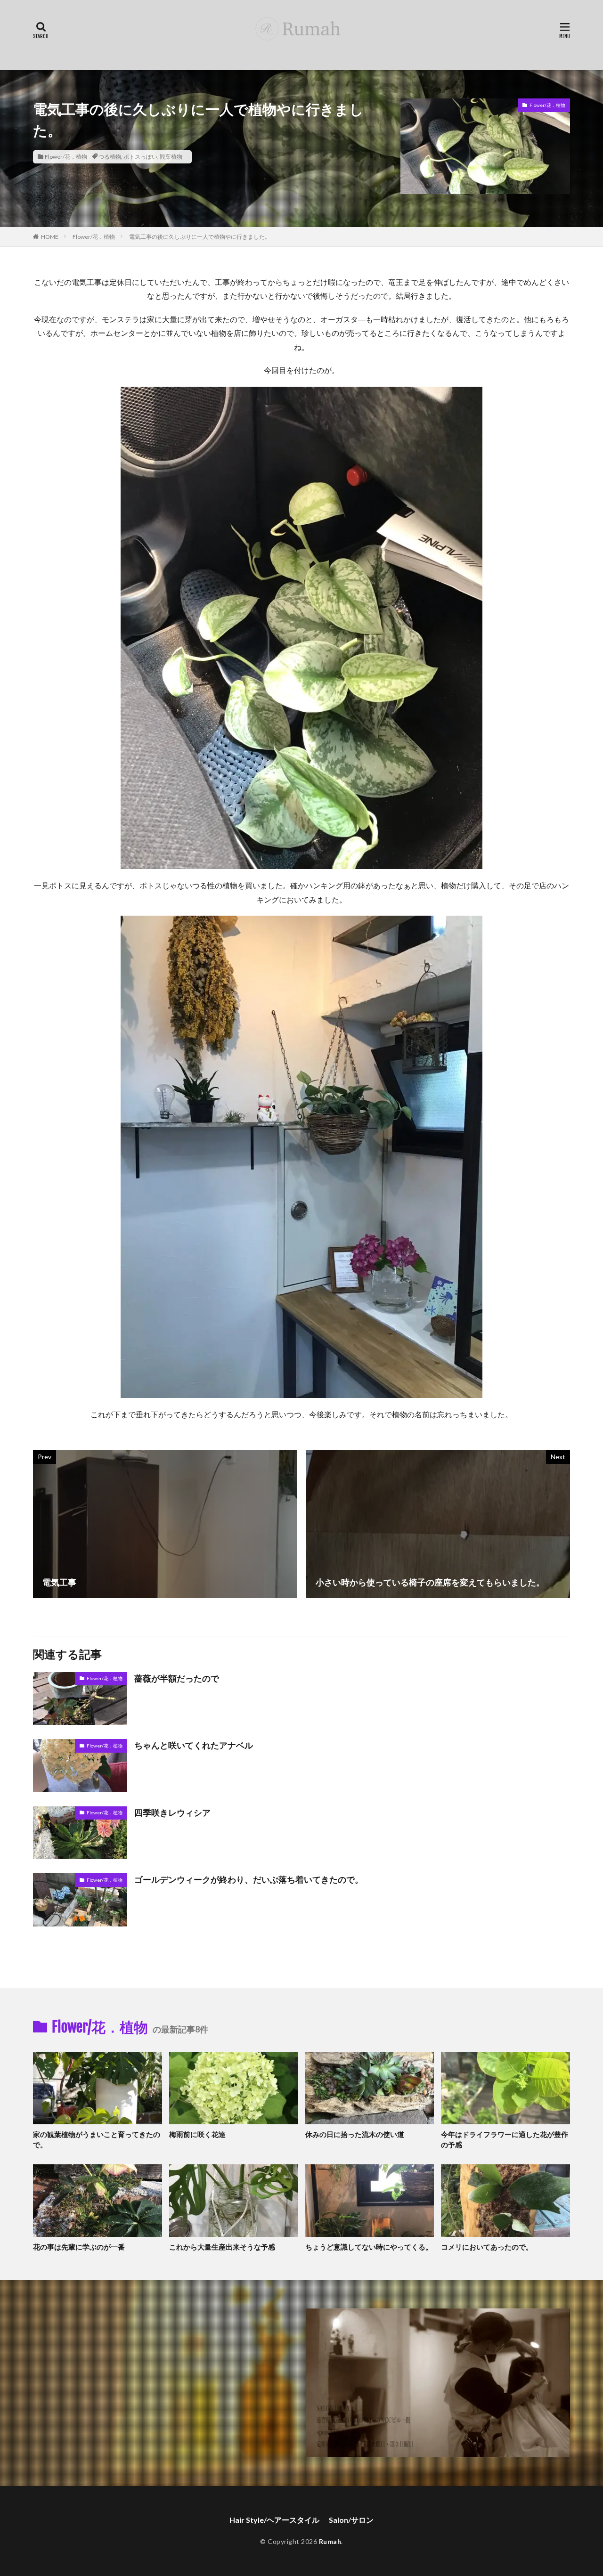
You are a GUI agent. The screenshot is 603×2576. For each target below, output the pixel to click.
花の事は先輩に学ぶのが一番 (79, 2247)
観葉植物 (171, 157)
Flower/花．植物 (66, 157)
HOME (50, 237)
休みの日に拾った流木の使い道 (355, 2134)
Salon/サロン (351, 2520)
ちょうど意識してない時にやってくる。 (369, 2247)
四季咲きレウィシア (172, 1812)
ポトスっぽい (140, 157)
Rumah (330, 2541)
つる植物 (110, 157)
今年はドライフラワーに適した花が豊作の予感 (505, 2140)
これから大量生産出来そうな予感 (222, 2247)
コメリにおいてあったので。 (487, 2247)
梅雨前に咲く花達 (197, 2134)
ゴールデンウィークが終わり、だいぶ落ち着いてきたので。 (249, 1879)
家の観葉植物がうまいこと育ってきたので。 (97, 2140)
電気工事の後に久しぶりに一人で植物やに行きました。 (200, 237)
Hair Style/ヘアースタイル (274, 2520)
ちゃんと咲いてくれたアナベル (194, 1745)
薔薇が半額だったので (177, 1678)
